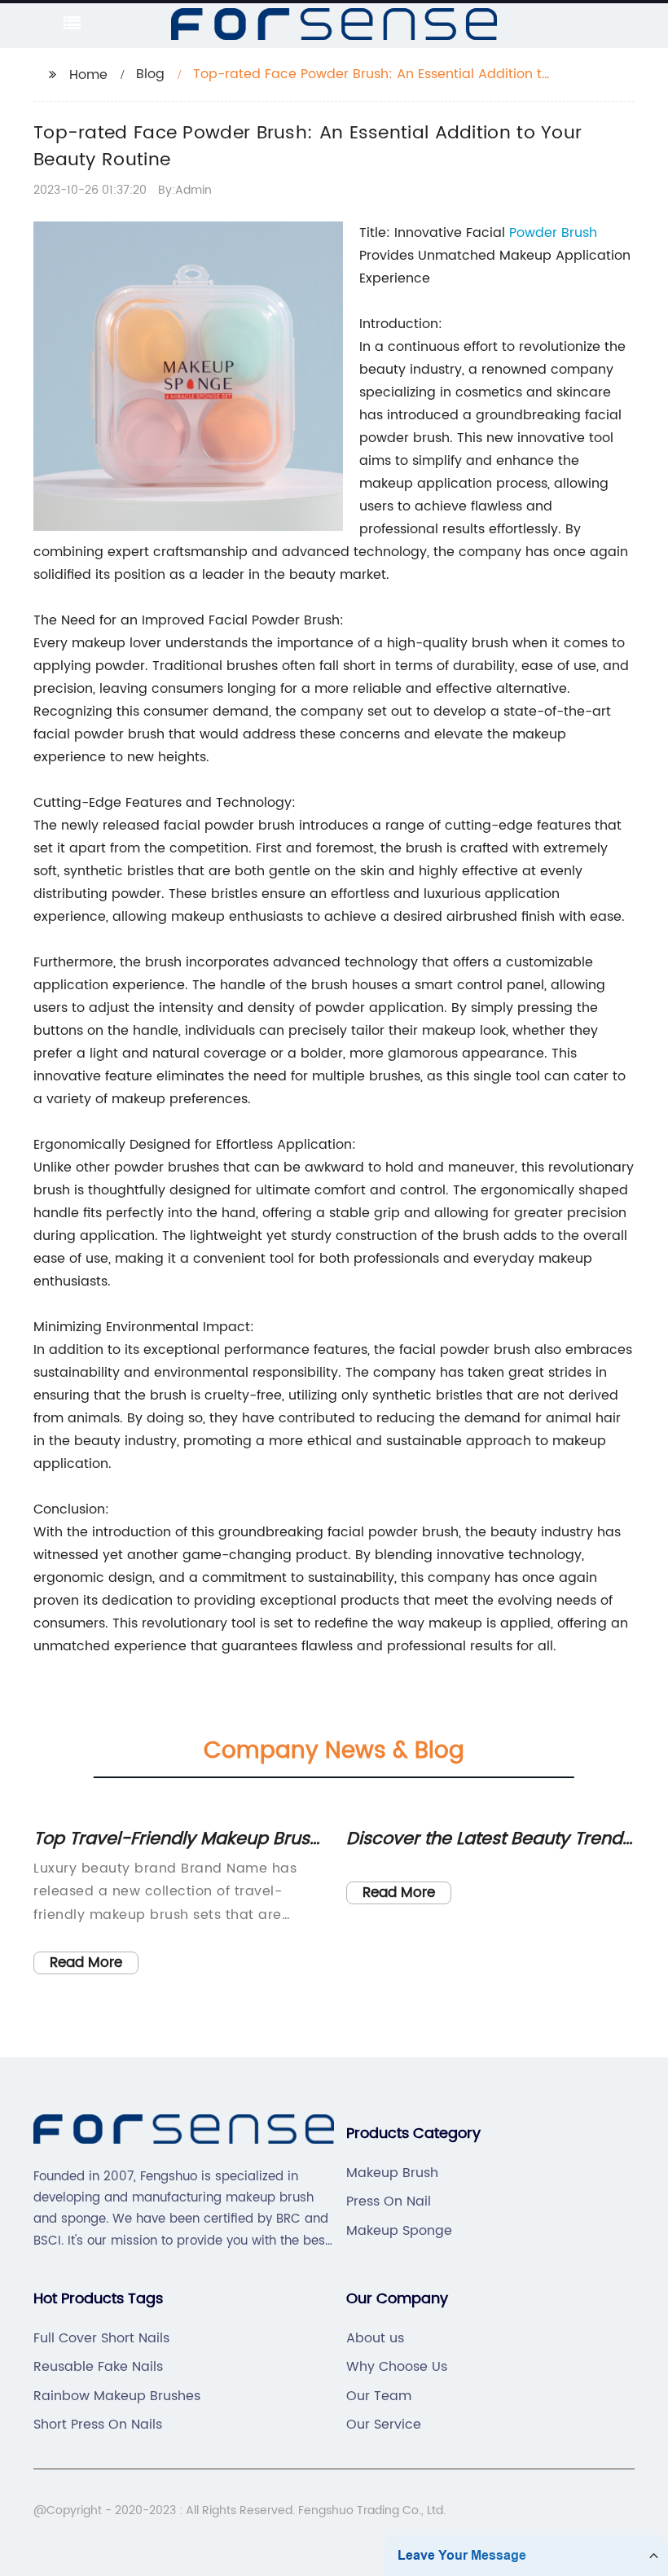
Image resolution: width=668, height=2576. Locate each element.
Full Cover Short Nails (101, 2338)
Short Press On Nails (98, 2425)
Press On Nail (389, 2201)
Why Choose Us (397, 2367)
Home (88, 75)
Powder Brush (553, 233)
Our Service (384, 2425)
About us (375, 2338)
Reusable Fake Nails (98, 2367)
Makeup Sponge (399, 2231)
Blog (150, 74)
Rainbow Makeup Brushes (117, 2396)
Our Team (379, 2396)
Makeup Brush (392, 2173)
